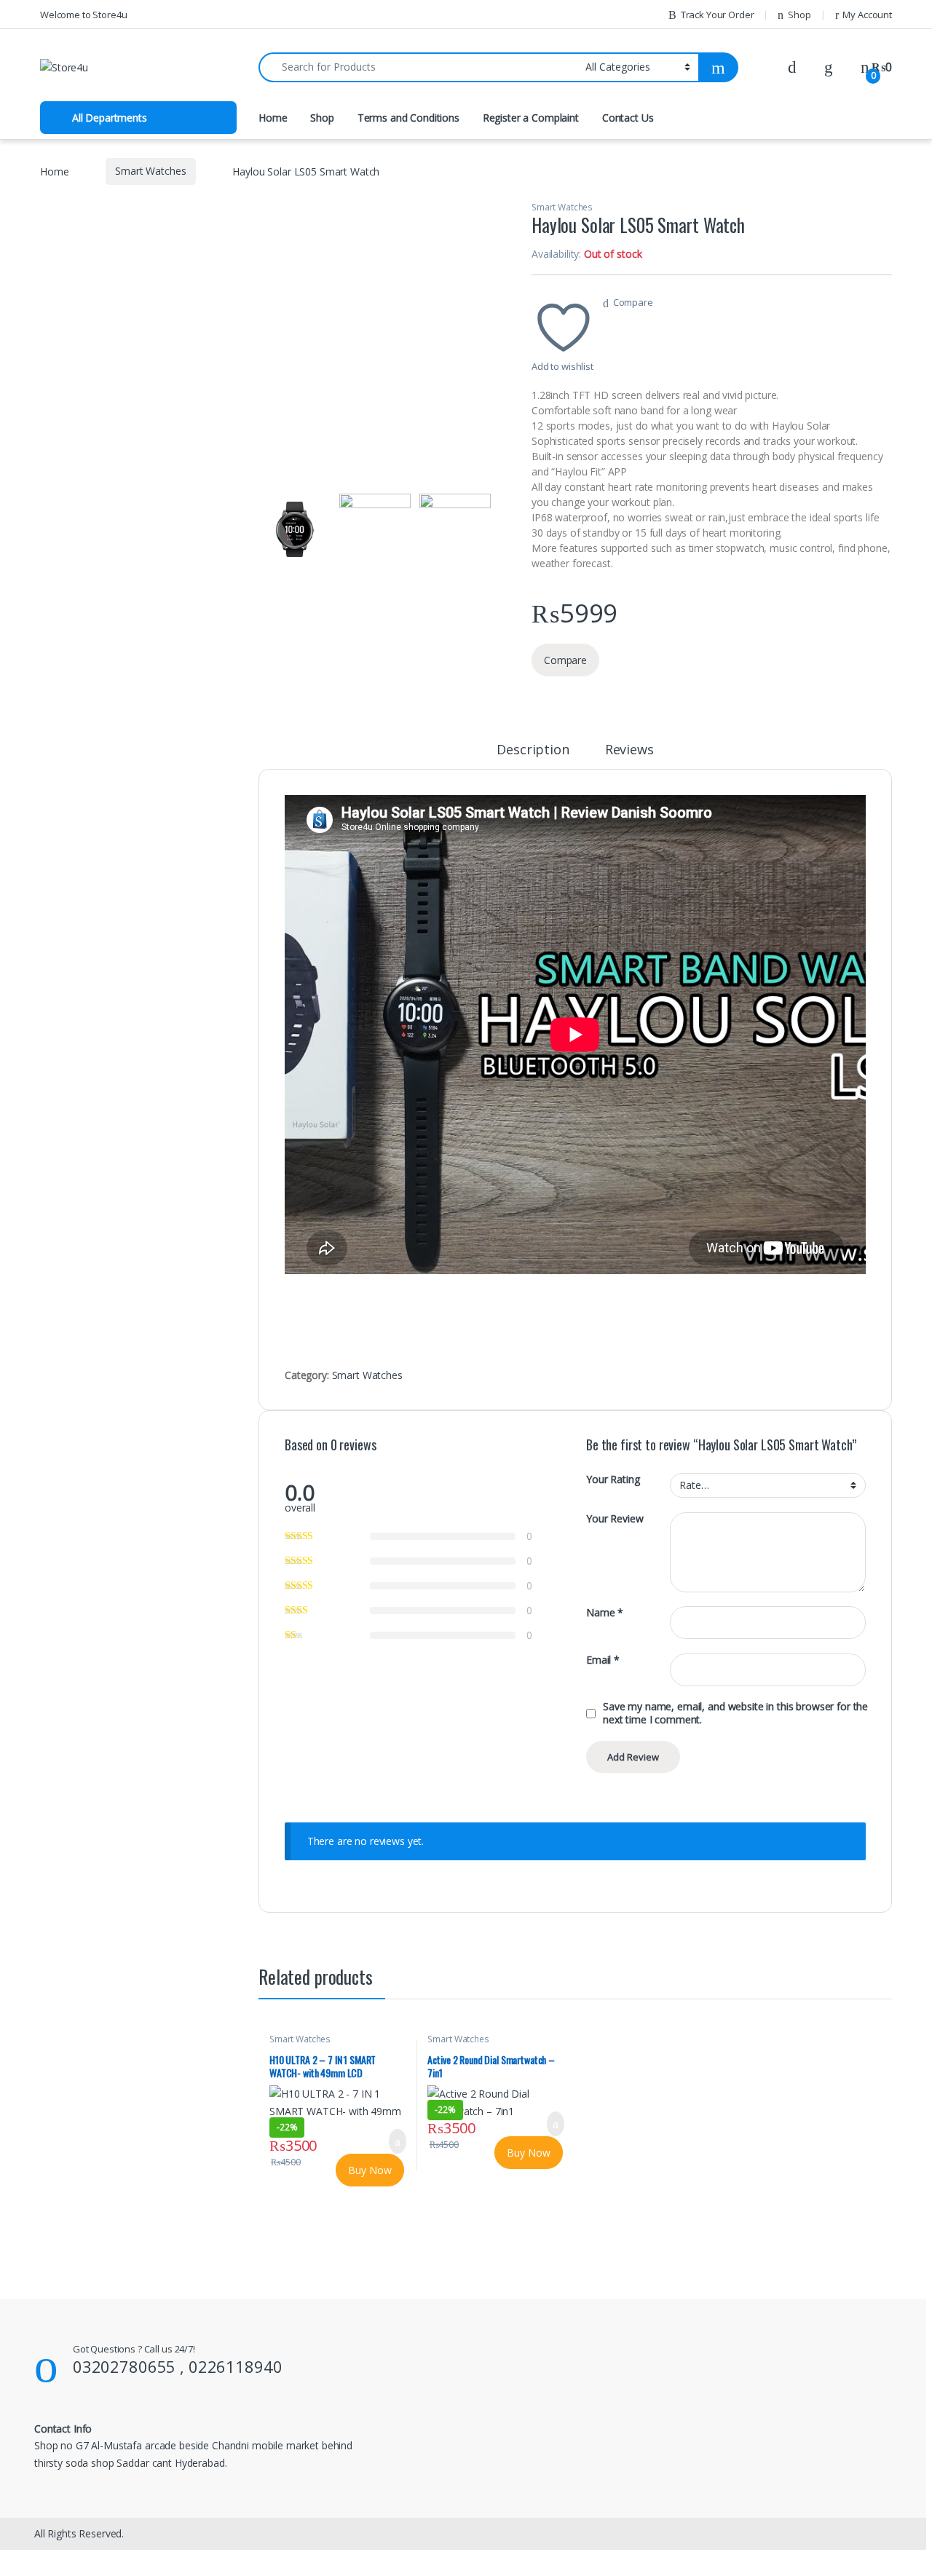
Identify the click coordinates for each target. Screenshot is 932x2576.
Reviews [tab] (629, 750)
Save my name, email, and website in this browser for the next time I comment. (735, 1713)
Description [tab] (533, 750)
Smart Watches (150, 171)
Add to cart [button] (397, 2141)
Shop (799, 15)
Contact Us (628, 118)
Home (273, 118)
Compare (633, 302)
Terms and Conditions (408, 118)
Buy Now (370, 2170)
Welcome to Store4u (83, 15)
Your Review (615, 1519)
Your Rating (613, 1479)
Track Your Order (718, 15)
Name (605, 1613)
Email (603, 1660)
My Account (867, 15)
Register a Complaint (531, 118)
